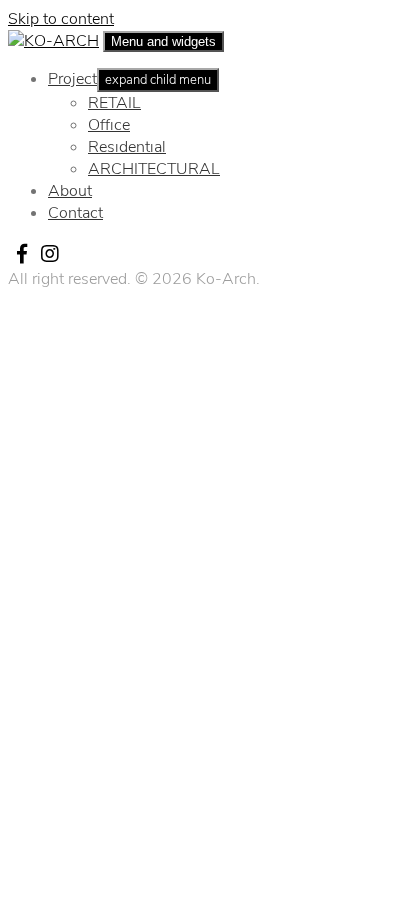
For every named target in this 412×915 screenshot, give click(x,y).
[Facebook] (22, 254)
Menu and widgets (163, 41)
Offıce (109, 125)
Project (72, 79)
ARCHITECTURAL (154, 169)
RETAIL (114, 103)
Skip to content (61, 19)
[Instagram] (50, 254)
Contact (75, 213)
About (70, 191)
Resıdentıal (127, 147)
